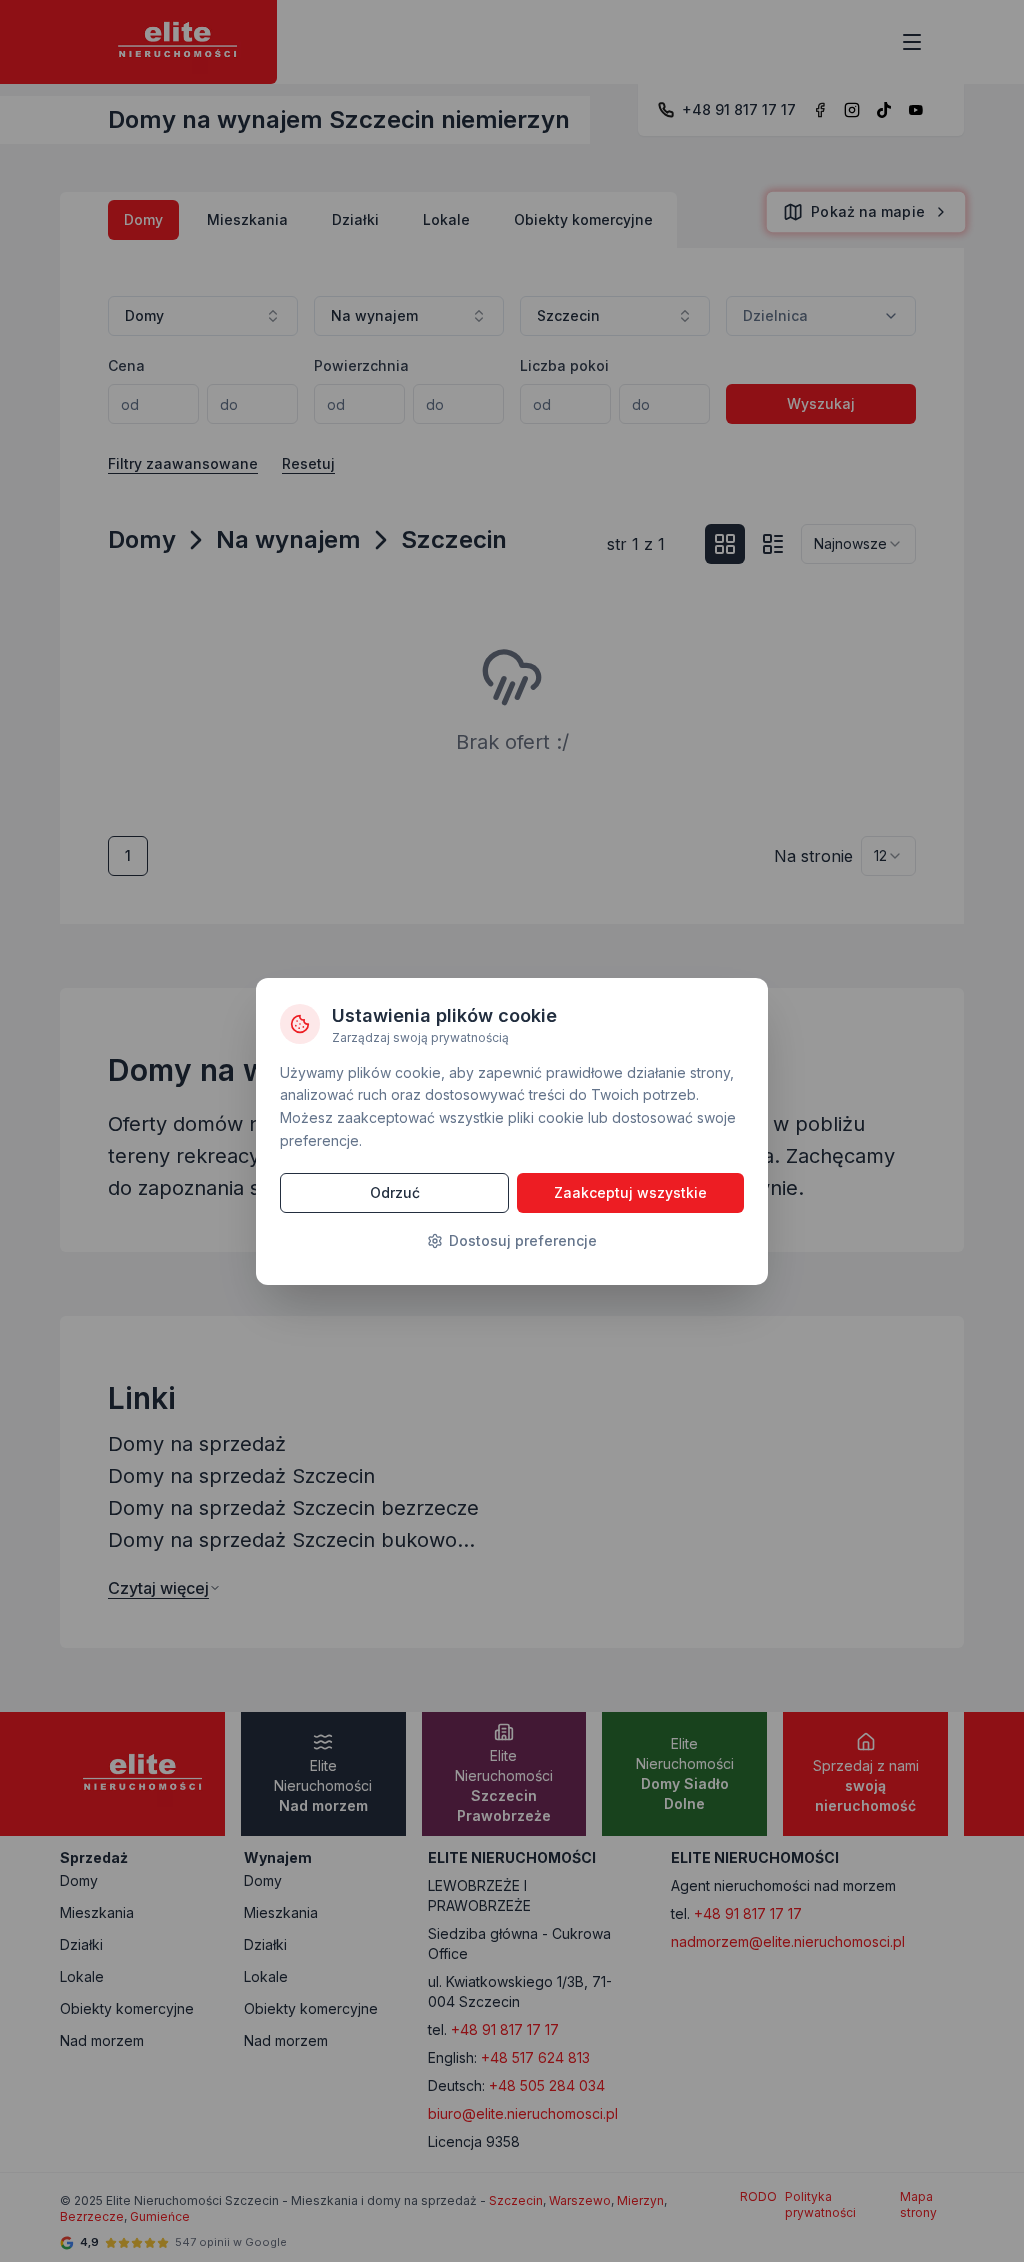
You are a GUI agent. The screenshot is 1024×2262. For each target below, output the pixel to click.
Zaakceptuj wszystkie (630, 1192)
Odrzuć (395, 1192)
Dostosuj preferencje (523, 1240)
